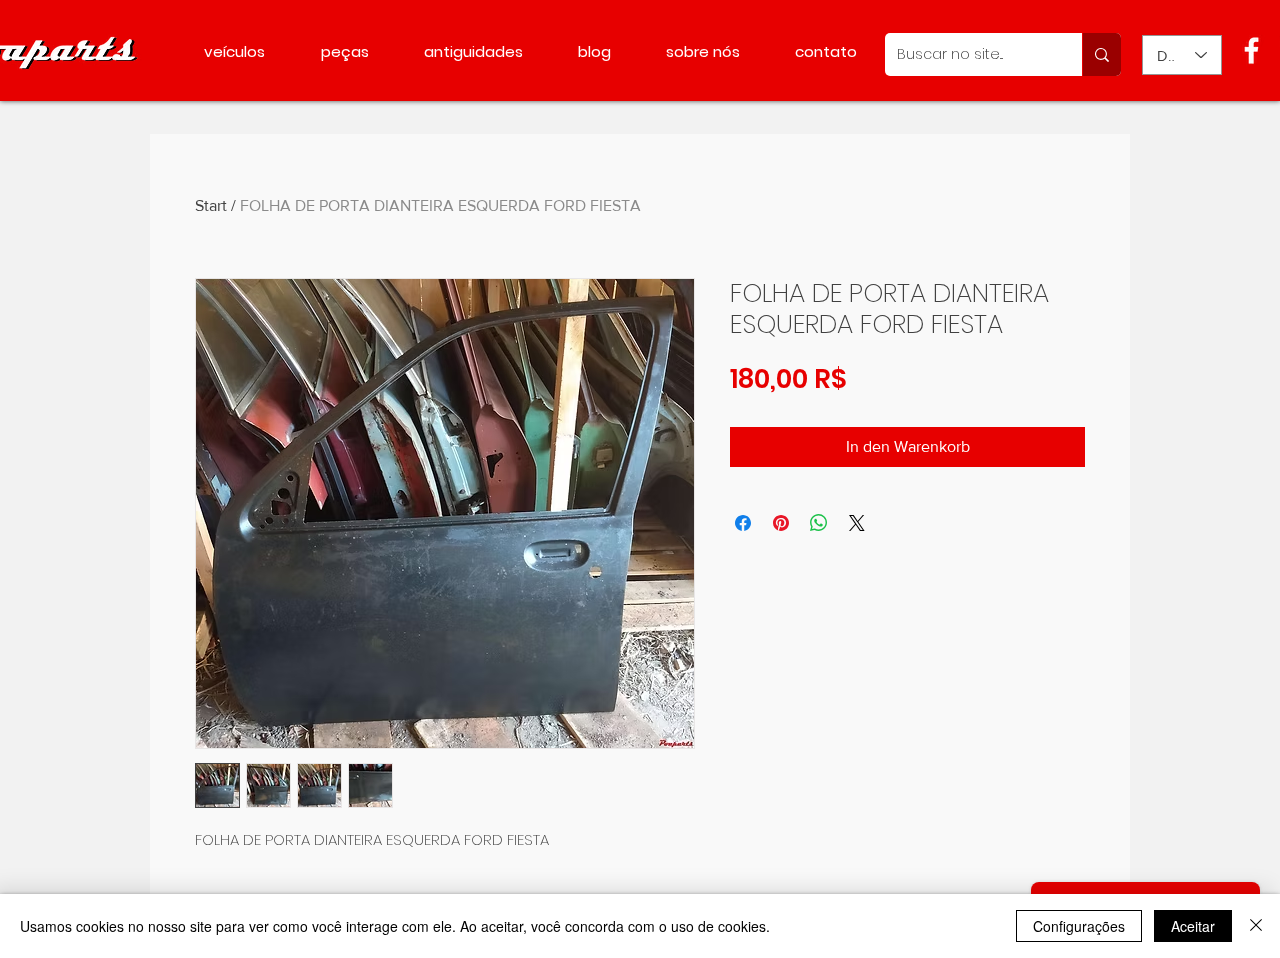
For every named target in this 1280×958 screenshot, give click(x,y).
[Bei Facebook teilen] (743, 523)
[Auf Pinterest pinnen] (781, 523)
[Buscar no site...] (1101, 54)
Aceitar (1193, 926)
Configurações (1079, 926)
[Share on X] (857, 523)
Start (211, 205)
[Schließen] (1256, 926)
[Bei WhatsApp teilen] (819, 523)
